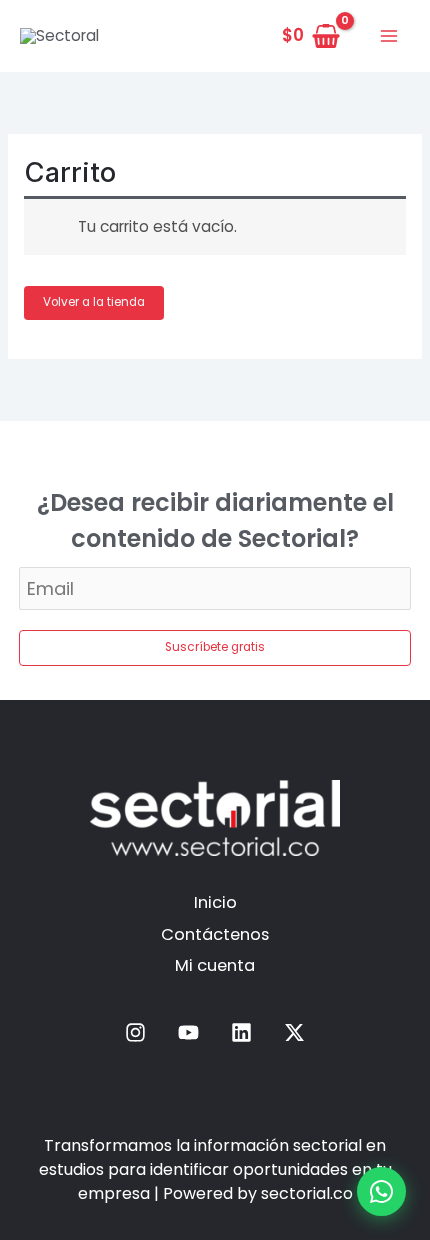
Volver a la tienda (94, 302)
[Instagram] (135, 1032)
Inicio (215, 902)
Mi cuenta (215, 965)
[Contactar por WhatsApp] (381, 1191)
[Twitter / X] (294, 1032)
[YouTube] (188, 1032)
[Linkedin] (241, 1032)
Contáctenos (215, 934)
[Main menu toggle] (389, 36)
